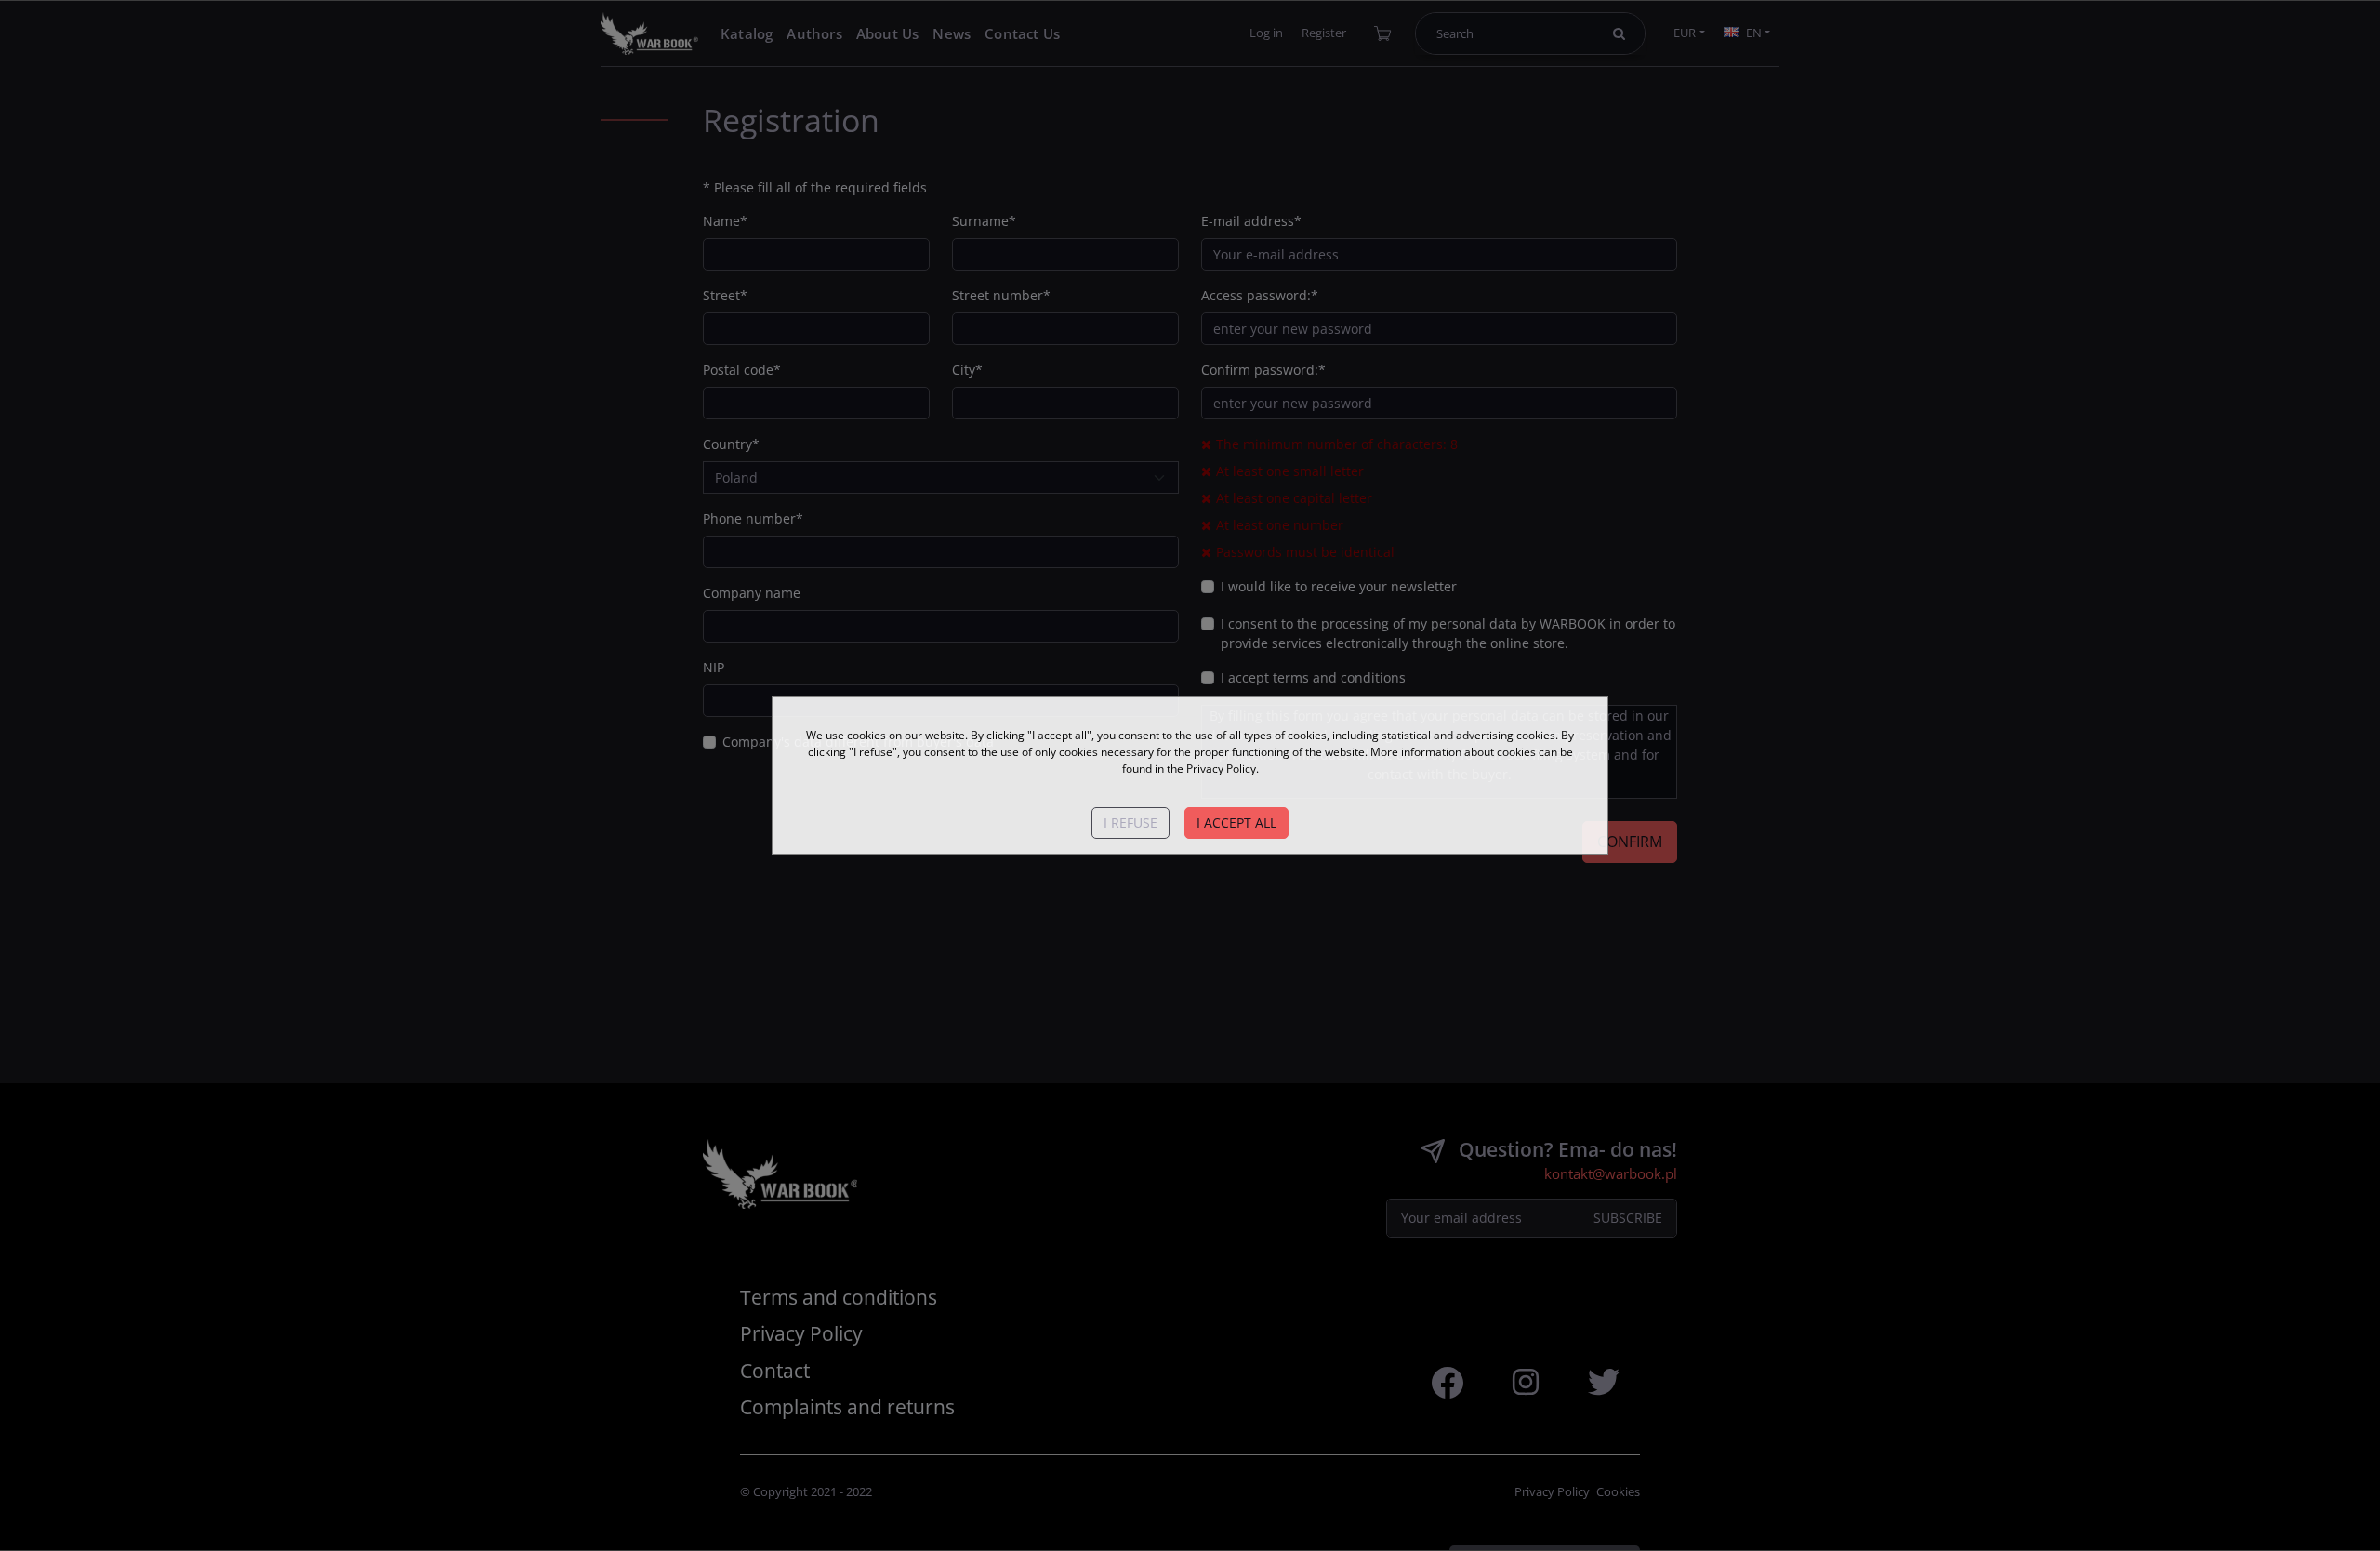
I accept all (1236, 822)
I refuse (1130, 822)
